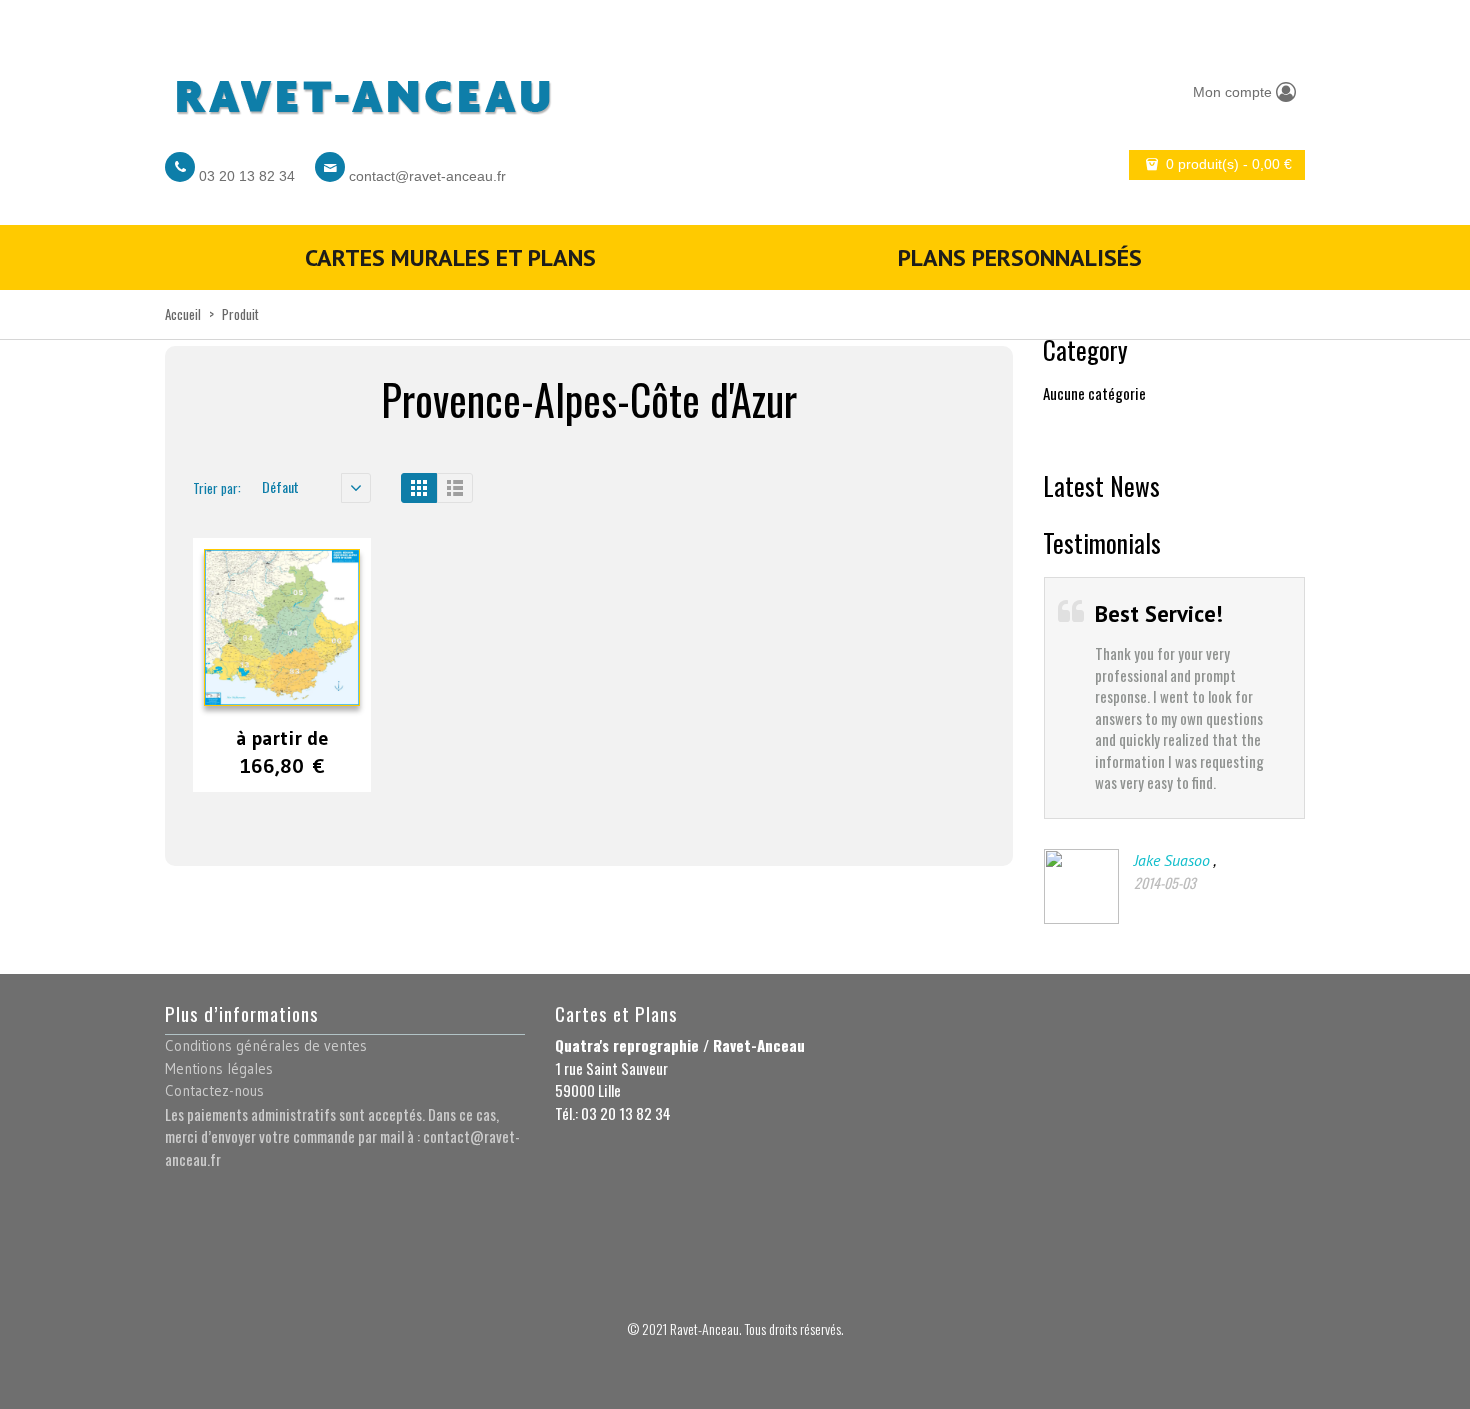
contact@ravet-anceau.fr (427, 176)
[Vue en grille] (419, 488)
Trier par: (217, 488)
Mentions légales (219, 1068)
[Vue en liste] (455, 488)
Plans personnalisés (1020, 257)
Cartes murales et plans (450, 257)
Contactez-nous (214, 1090)
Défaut (280, 486)
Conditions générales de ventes (266, 1045)
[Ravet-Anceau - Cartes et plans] (362, 91)
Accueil (183, 314)
